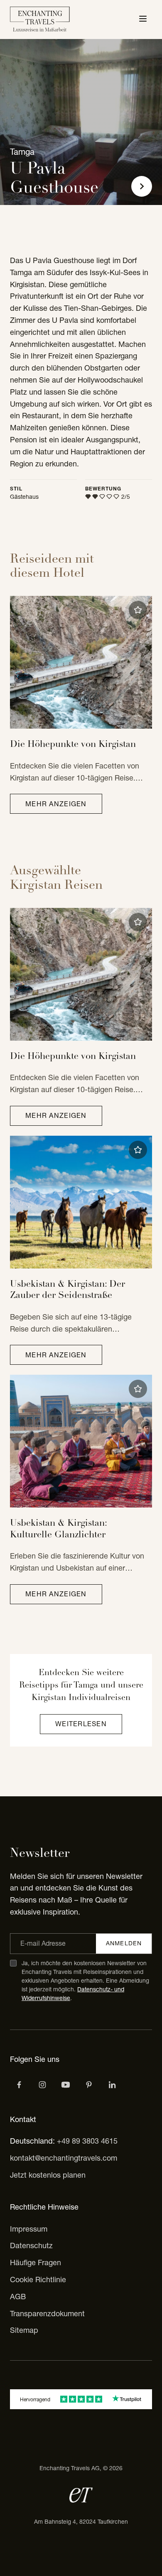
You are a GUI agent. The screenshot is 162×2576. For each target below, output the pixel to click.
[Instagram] (42, 2085)
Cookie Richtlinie (38, 2280)
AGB (18, 2297)
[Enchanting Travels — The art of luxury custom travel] (40, 20)
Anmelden (124, 1943)
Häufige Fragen (36, 2263)
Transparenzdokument (47, 2314)
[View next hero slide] (142, 186)
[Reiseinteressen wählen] (89, 2085)
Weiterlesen (81, 1724)
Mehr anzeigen (56, 804)
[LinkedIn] (112, 2085)
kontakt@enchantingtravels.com (64, 2158)
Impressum (29, 2229)
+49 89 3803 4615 (87, 2141)
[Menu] (143, 20)
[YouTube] (66, 2085)
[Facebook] (19, 2085)
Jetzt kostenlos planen (48, 2175)
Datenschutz (31, 2245)
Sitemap (24, 2330)
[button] (138, 610)
